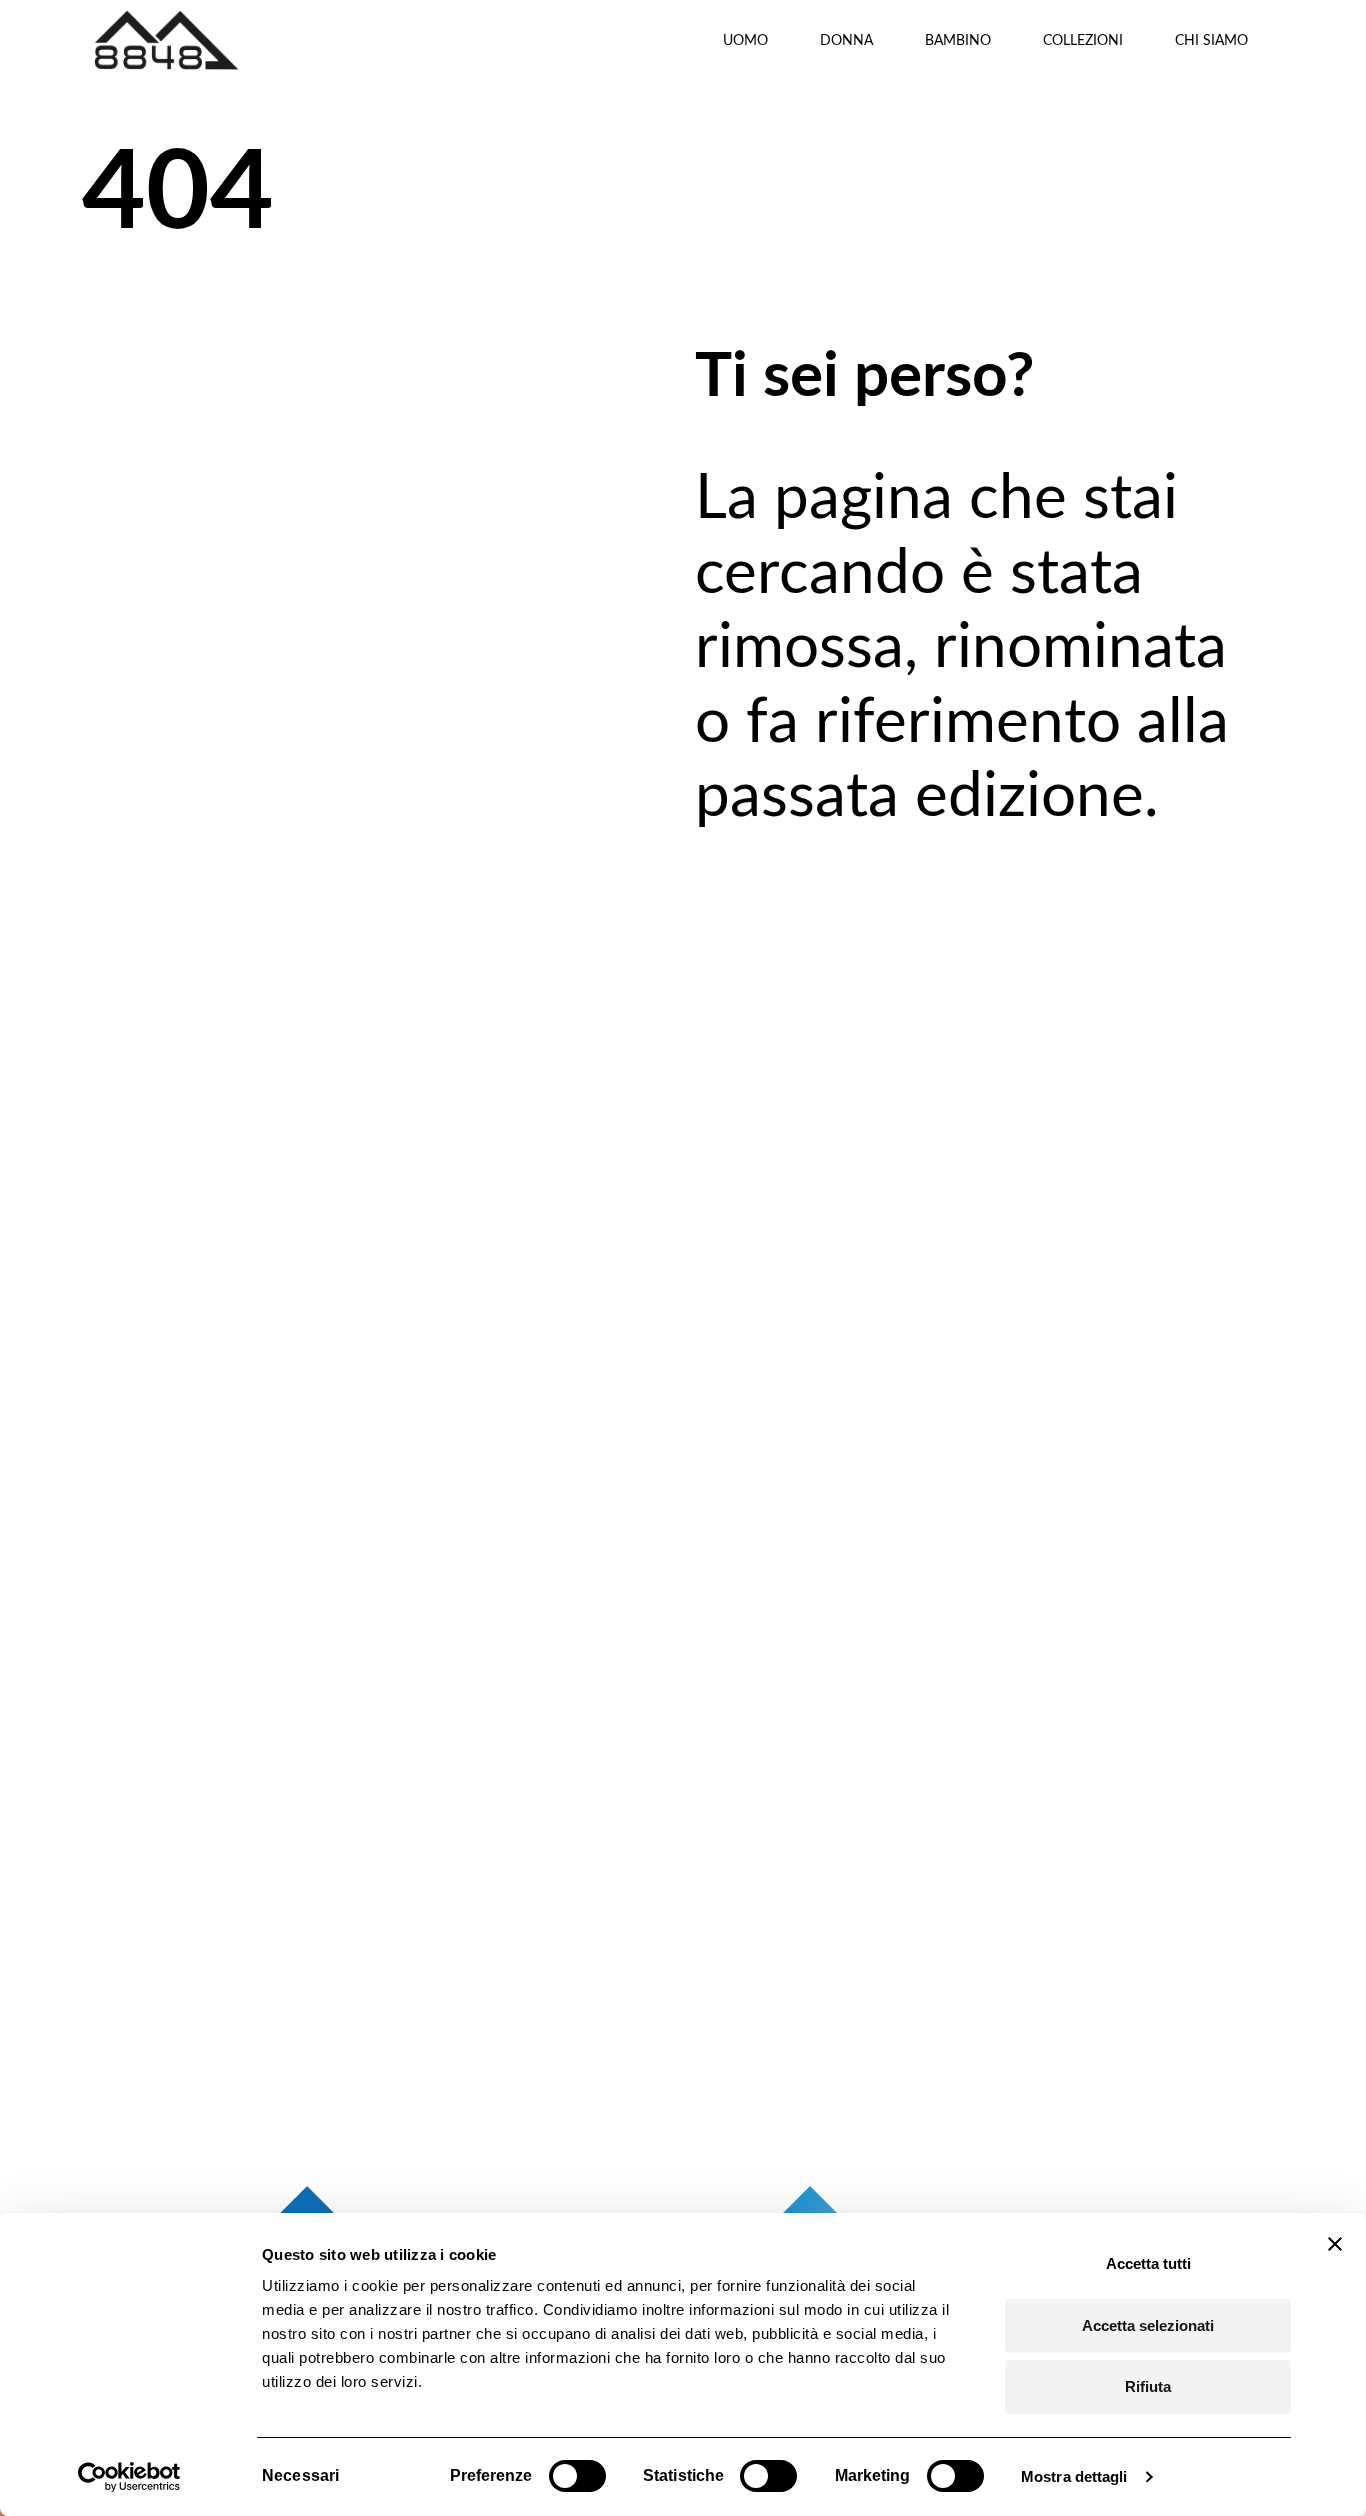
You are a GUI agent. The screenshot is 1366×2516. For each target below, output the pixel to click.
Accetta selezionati (1148, 2325)
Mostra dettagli (1074, 2476)
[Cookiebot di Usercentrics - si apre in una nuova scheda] (129, 2477)
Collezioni (1083, 39)
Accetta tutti (1148, 2263)
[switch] (577, 2476)
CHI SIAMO (1211, 39)
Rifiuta (1148, 2386)
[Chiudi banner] (1335, 2244)
